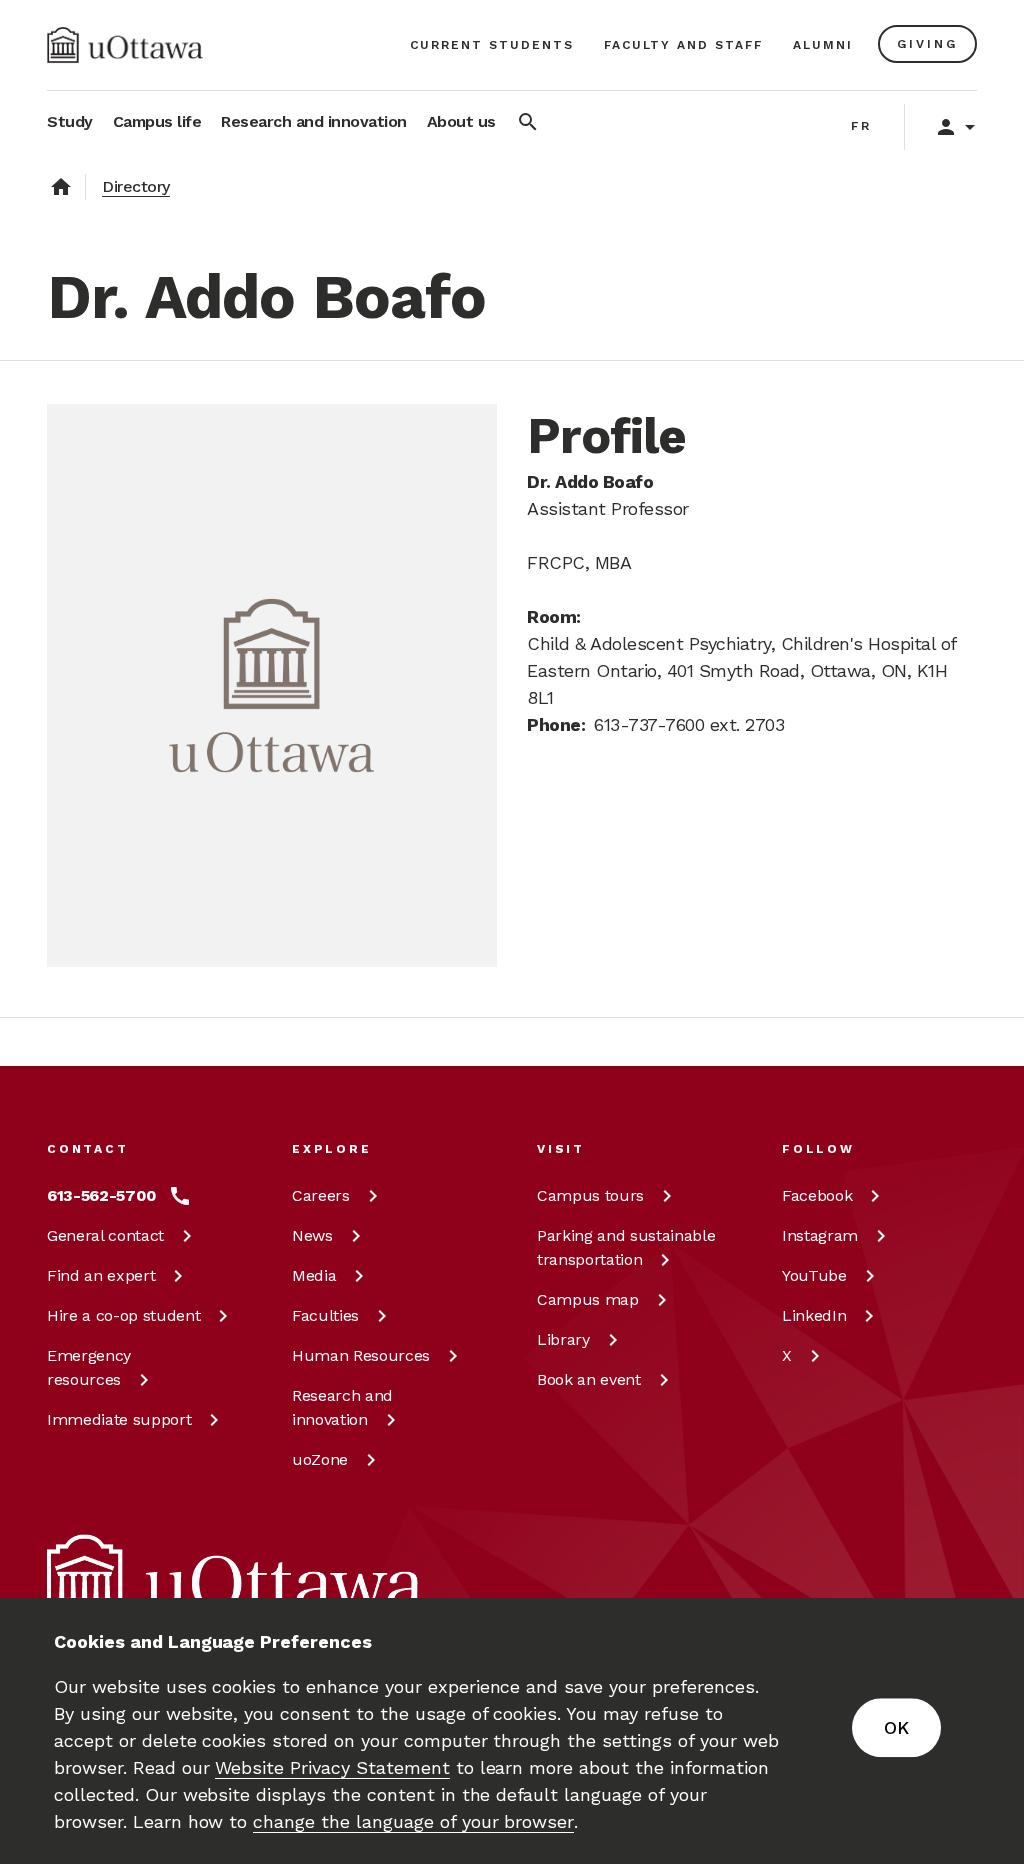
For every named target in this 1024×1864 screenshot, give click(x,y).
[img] (125, 45)
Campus (590, 1195)
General (105, 1235)
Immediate (119, 1419)
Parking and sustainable (626, 1247)
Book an (589, 1379)
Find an (101, 1275)
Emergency (89, 1367)
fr (861, 126)
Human (361, 1355)
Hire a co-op (123, 1315)
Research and (342, 1407)
